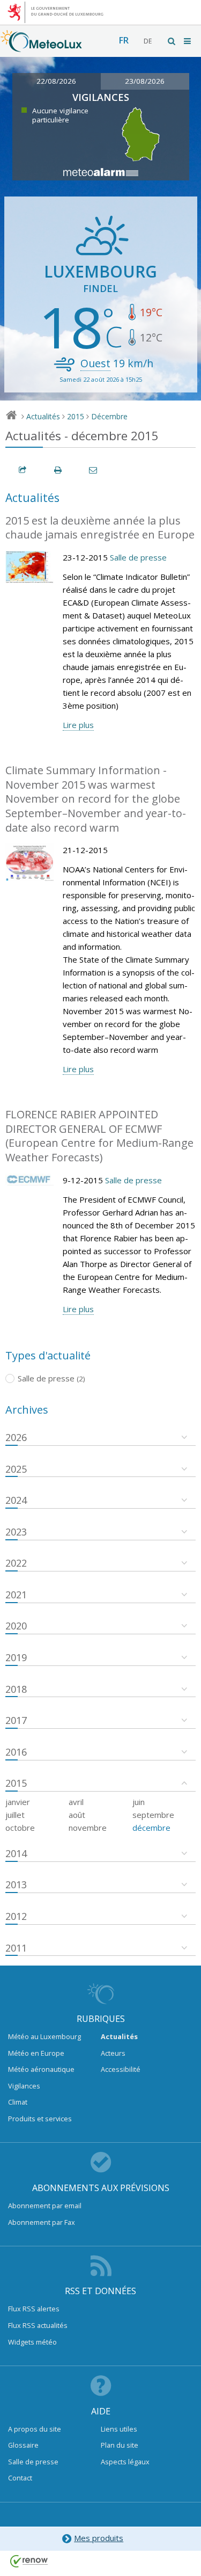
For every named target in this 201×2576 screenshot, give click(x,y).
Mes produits (99, 2538)
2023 (16, 1532)
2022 (16, 1563)
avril (76, 1802)
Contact (20, 2478)
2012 (16, 1916)
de (148, 41)
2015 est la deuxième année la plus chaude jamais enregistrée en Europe (100, 528)
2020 (16, 1626)
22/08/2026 (56, 81)
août (77, 1815)
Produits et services (40, 2119)
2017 (16, 1720)
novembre (88, 1828)
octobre (20, 1828)
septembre (153, 1815)
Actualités (43, 416)
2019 (16, 1657)
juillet (15, 1815)
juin (139, 1802)
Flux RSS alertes (34, 2309)
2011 (16, 1948)
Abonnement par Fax (42, 2222)
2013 (16, 1884)
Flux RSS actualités (38, 2325)
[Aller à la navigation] (188, 41)
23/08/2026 (145, 81)
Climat (18, 2102)
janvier (18, 1802)
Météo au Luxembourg (44, 2036)
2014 (16, 1853)
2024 (16, 1500)
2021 (16, 1595)
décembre (151, 1828)
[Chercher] (172, 41)
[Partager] (23, 470)
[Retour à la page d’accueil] (41, 47)
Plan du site (120, 2445)
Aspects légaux (125, 2462)
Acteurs (113, 2053)
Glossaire (23, 2445)
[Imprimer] (58, 470)
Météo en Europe (36, 2053)
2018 (16, 1689)
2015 (76, 416)
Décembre (109, 416)
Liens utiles (119, 2429)
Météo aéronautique (41, 2069)
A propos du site (35, 2429)
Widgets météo (32, 2342)
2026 (16, 1437)
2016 (16, 1752)
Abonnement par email (45, 2206)
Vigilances (24, 2086)
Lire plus (78, 725)
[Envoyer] (94, 470)
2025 (16, 1469)
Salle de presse (138, 557)
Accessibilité (121, 2069)
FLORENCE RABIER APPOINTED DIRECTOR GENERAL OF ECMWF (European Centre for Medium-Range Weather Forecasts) (99, 1136)
